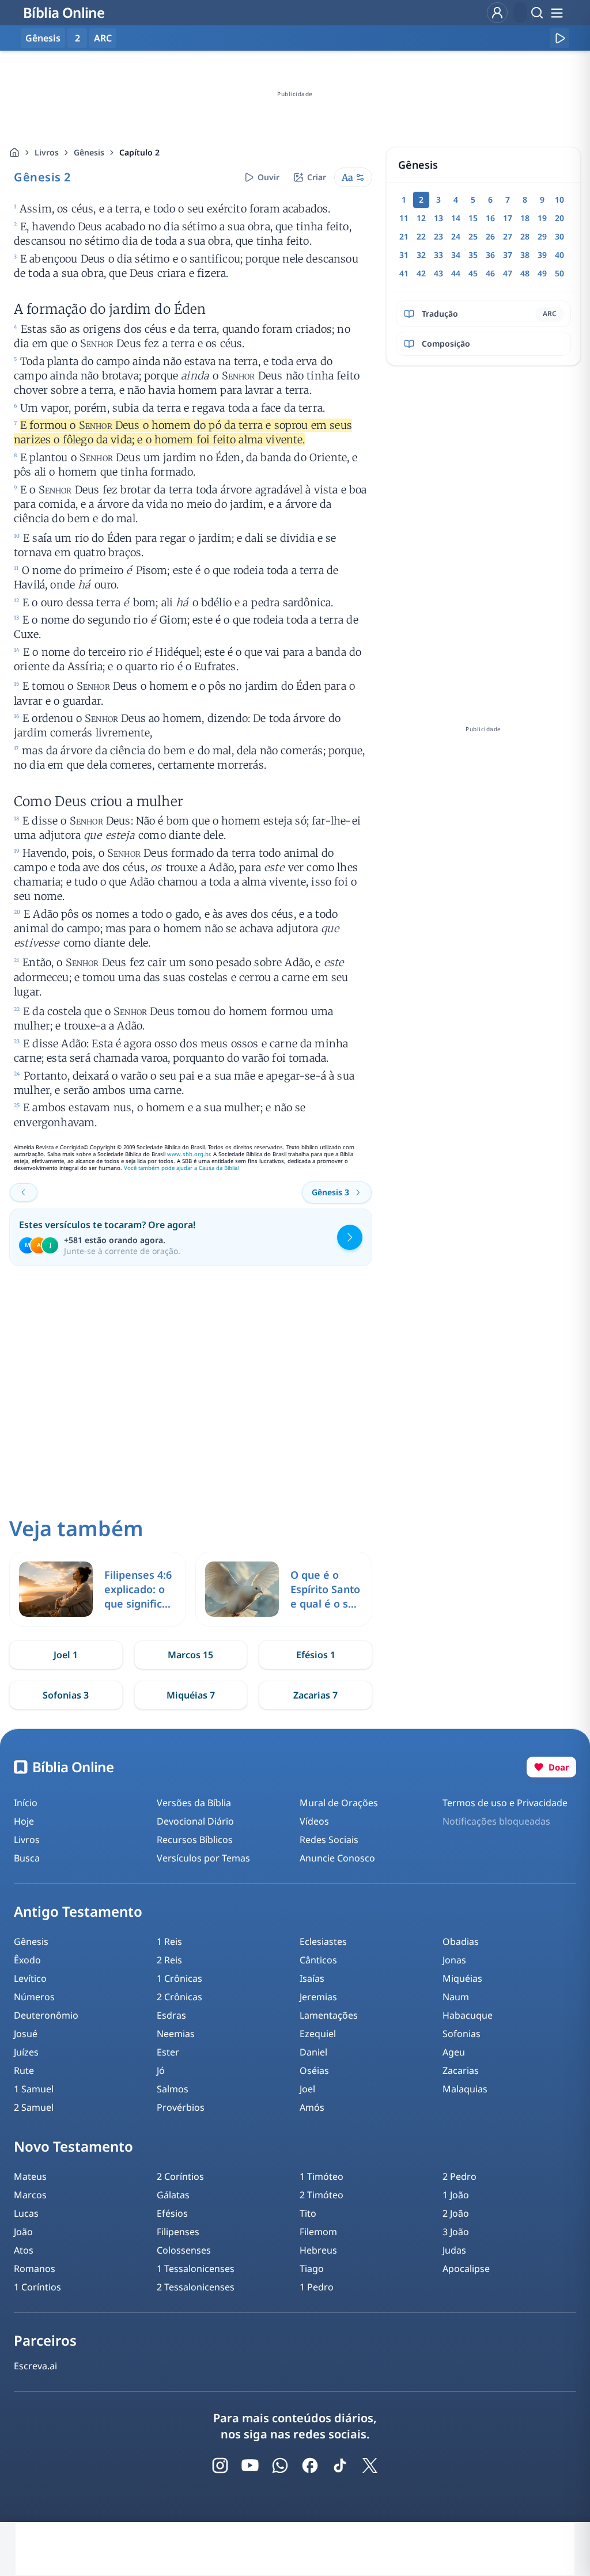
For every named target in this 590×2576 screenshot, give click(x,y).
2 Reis (169, 1960)
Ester (168, 2052)
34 (456, 255)
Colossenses (184, 2250)
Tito (308, 2213)
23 (438, 236)
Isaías (312, 1978)
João (23, 2232)
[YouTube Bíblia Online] (250, 2465)
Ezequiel (318, 2034)
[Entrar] (497, 13)
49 (542, 273)
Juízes (26, 2052)
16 (490, 218)
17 (508, 218)
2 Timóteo (322, 2195)
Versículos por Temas (203, 1858)
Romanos (35, 2269)
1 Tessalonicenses (196, 2269)
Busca (27, 1858)
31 (404, 255)
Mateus (30, 2176)
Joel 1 (66, 1655)
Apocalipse (466, 2269)
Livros (47, 152)
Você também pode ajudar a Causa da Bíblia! (181, 1168)
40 (559, 255)
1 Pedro (317, 2287)
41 (404, 273)
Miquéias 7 (191, 1695)
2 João (456, 2213)
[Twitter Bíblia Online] (370, 2465)
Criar (317, 177)
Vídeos (314, 1821)
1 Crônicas (179, 1978)
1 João (456, 2195)
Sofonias (462, 2034)
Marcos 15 (190, 1655)
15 (473, 218)
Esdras (171, 2015)
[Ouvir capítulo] (559, 38)
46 (490, 273)
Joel (307, 2089)
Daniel (313, 2052)
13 (438, 218)
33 (438, 255)
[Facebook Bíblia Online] (310, 2465)
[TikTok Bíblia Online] (340, 2465)
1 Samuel (34, 2089)
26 (490, 236)
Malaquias (465, 2089)
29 (542, 236)
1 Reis (169, 1942)
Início (26, 1803)
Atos (24, 2250)
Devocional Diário (195, 1821)
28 (525, 236)
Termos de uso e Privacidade (505, 1803)
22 (421, 236)
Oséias (314, 2070)
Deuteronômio (46, 2015)
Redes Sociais (329, 1840)
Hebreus (318, 2250)
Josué (26, 2034)
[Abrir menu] (557, 13)
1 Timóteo (322, 2176)
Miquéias (462, 1978)
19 (542, 218)
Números (34, 1997)
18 (525, 218)
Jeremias (318, 1997)
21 (404, 236)
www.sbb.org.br (188, 1154)
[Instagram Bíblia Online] (220, 2465)
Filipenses (178, 2232)
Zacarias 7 (315, 1695)
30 (559, 236)
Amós (312, 2107)
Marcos (30, 2195)
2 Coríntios (180, 2176)
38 (525, 255)
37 (508, 255)
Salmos (173, 2089)
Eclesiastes (323, 1942)
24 (456, 236)
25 (473, 236)
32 (421, 255)
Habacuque (468, 2015)
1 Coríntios (37, 2287)
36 (490, 255)
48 (525, 273)
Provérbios (181, 2107)
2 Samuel (34, 2107)
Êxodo (27, 1960)
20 (559, 218)
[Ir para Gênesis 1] (24, 1192)
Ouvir (268, 177)
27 (508, 236)
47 (508, 273)
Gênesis (89, 152)
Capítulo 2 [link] (139, 152)
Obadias (461, 1942)
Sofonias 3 (66, 1695)
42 (421, 273)
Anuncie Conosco (337, 1858)
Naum (456, 1997)
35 (473, 255)
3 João (456, 2232)
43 (438, 273)
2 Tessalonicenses (196, 2287)
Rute (24, 2070)
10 (559, 200)
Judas (454, 2250)
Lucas (26, 2213)
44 (456, 273)
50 (559, 273)
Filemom (318, 2232)
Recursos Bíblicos (195, 1840)
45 (473, 273)
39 (542, 255)
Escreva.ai (35, 2366)
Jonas (454, 1960)
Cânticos (318, 1960)
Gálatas (173, 2195)
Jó (161, 2070)
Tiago (312, 2269)
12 (421, 218)
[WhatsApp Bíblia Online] (280, 2465)
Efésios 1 (316, 1655)
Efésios (172, 2213)
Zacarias (461, 2070)
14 (456, 218)
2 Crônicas (179, 1997)
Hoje (24, 1821)
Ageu (454, 2052)
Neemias (176, 2034)
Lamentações (329, 2015)
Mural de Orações (339, 1803)
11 (404, 218)
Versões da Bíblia (194, 1803)
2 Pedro (459, 2176)
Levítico (30, 1978)
